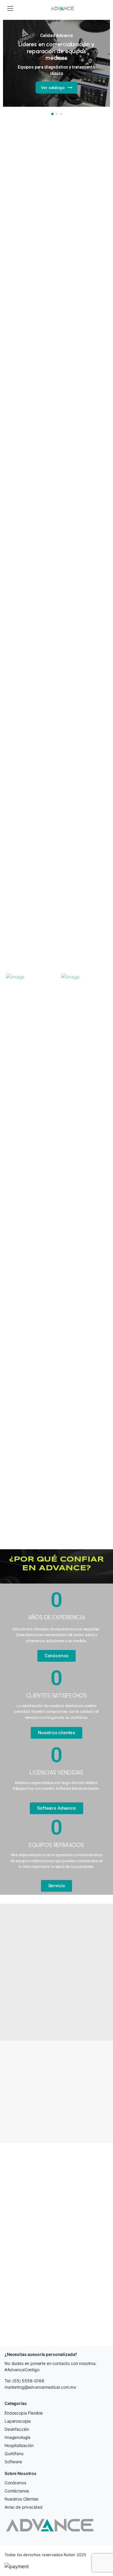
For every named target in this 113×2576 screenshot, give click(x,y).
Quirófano (14, 2453)
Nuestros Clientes (21, 2499)
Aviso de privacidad (24, 2507)
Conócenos (15, 2483)
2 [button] (57, 114)
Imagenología (17, 2437)
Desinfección (17, 2429)
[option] (56, 63)
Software (13, 2462)
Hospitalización (19, 2445)
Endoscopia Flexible (24, 2413)
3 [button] (61, 114)
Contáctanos (17, 2491)
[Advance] (62, 8)
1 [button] (52, 114)
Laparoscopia (18, 2421)
